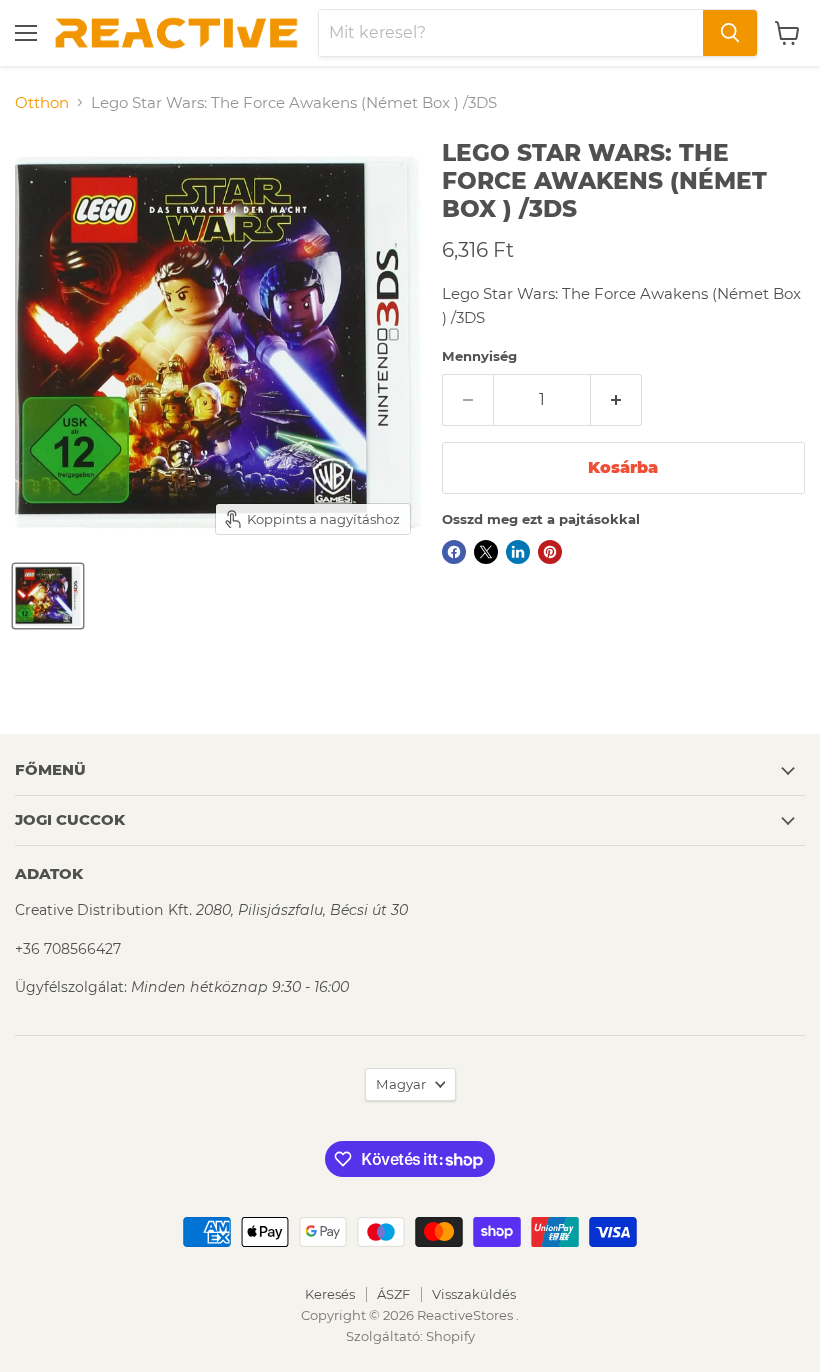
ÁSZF (393, 1294)
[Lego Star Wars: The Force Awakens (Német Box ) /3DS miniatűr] (48, 596)
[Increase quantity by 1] (616, 400)
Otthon (42, 102)
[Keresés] (730, 33)
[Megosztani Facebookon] (454, 552)
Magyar (401, 1084)
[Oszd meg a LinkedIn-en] (518, 552)
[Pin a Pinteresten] (550, 552)
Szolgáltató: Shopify (410, 1336)
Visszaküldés (474, 1294)
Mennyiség (479, 356)
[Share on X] (486, 552)
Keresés (330, 1294)
